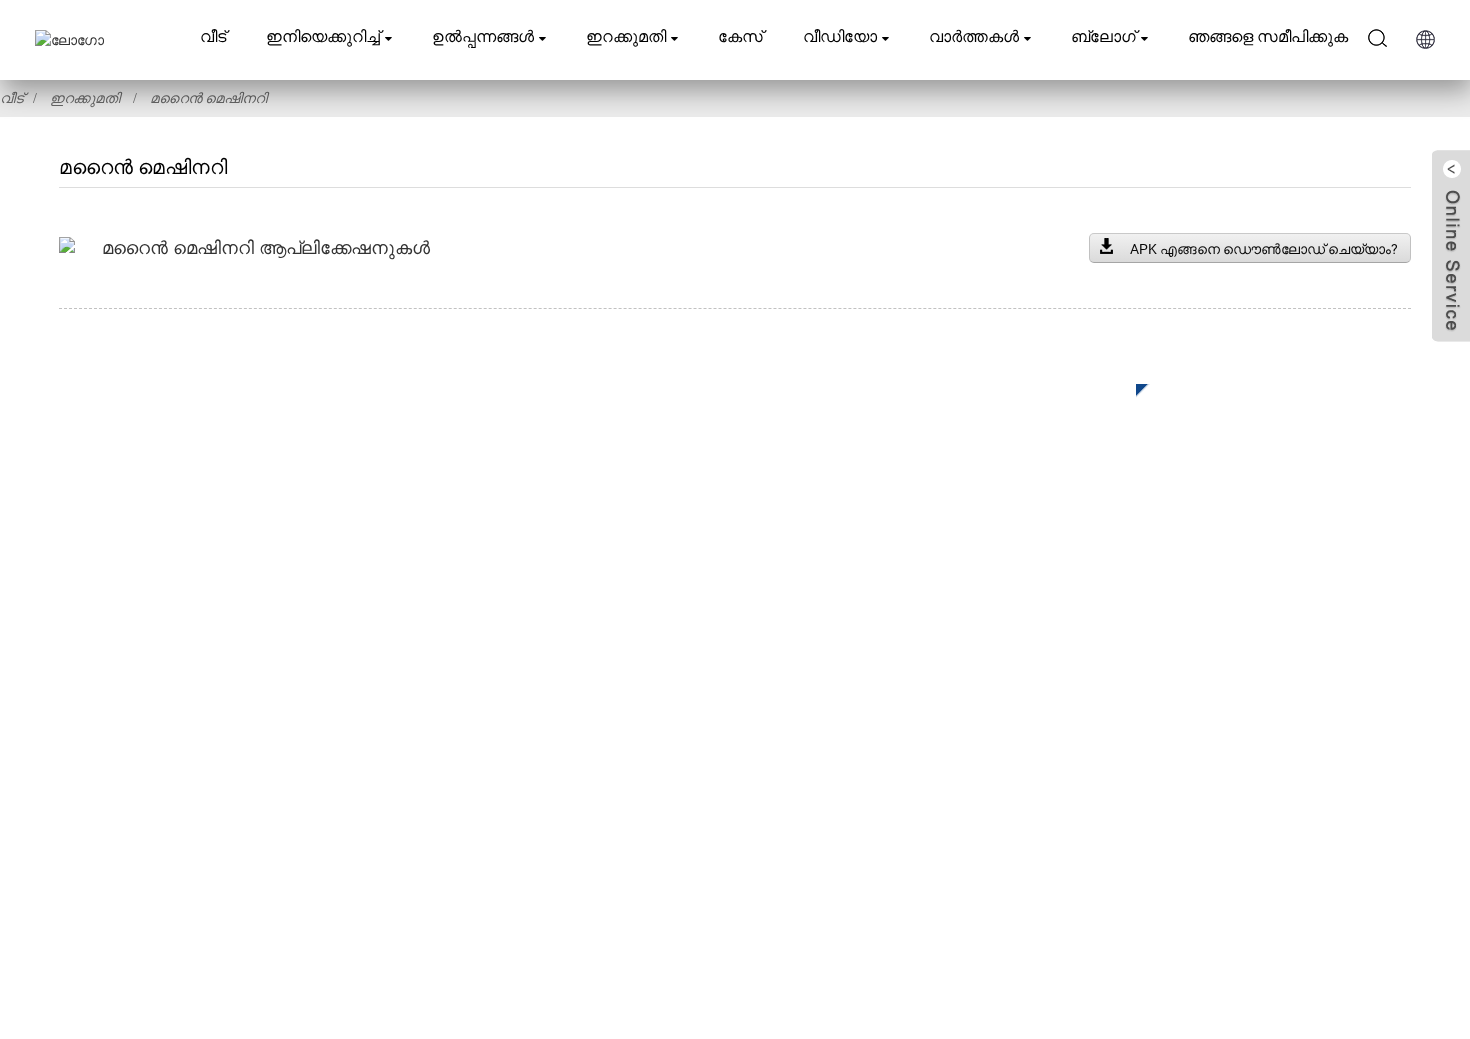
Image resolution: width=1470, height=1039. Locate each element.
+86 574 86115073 (1082, 789)
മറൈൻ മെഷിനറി (208, 98)
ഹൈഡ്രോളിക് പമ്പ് (552, 791)
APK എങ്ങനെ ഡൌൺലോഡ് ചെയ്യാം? (1264, 249)
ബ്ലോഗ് (1103, 36)
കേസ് (740, 36)
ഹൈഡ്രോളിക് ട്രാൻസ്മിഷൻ (587, 731)
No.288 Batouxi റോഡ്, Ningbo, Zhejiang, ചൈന (1195, 748)
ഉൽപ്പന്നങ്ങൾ (483, 36)
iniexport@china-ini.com (1106, 707)
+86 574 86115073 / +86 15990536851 (1152, 666)
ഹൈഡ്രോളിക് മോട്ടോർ (568, 761)
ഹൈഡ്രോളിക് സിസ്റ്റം (562, 821)
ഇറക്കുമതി (626, 36)
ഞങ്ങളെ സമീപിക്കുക (1268, 36)
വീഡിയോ (840, 36)
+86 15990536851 (1094, 830)
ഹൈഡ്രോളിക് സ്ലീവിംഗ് (574, 701)
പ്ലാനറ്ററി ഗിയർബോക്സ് (573, 671)
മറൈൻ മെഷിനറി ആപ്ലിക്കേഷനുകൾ (266, 248)
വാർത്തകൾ (974, 36)
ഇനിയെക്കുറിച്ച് (323, 36)
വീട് (213, 36)
